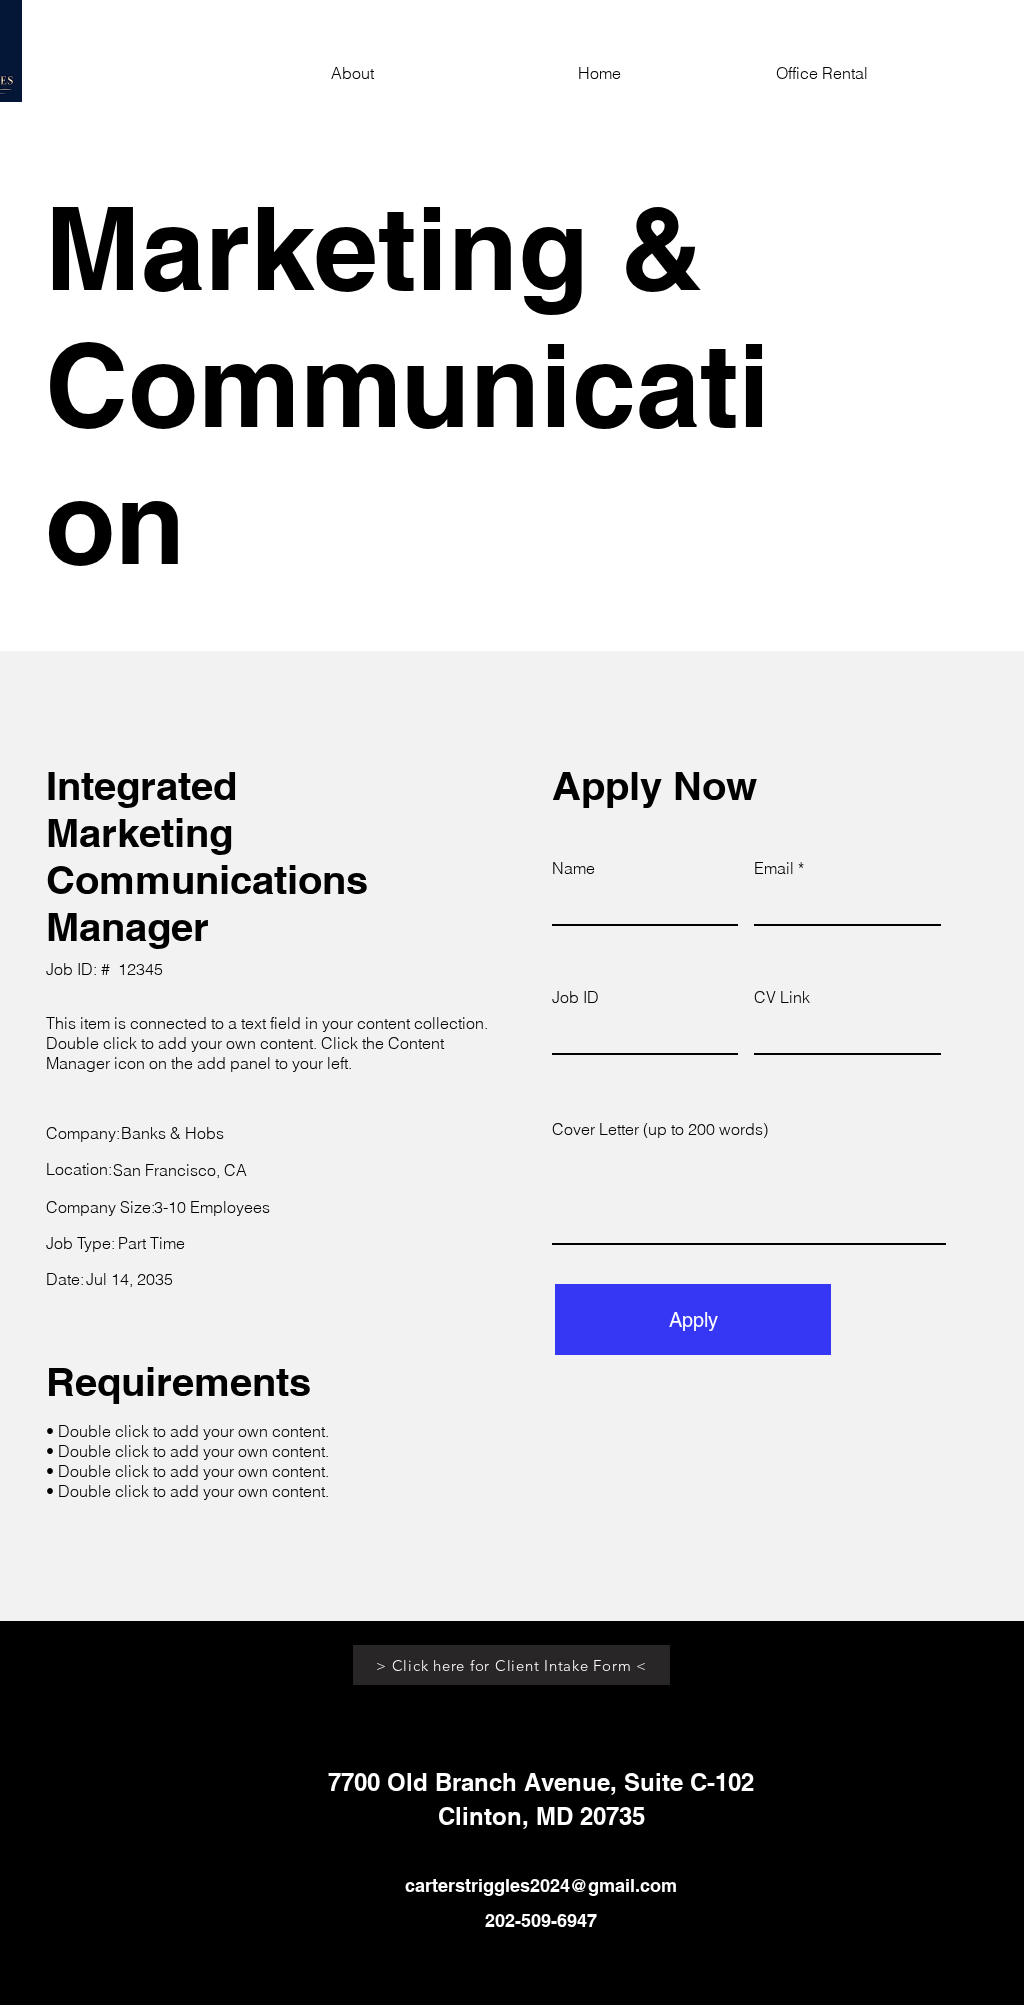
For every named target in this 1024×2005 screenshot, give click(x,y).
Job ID (575, 997)
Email (774, 868)
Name (573, 868)
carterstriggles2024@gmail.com (541, 1885)
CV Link (782, 997)
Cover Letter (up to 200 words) (660, 1129)
